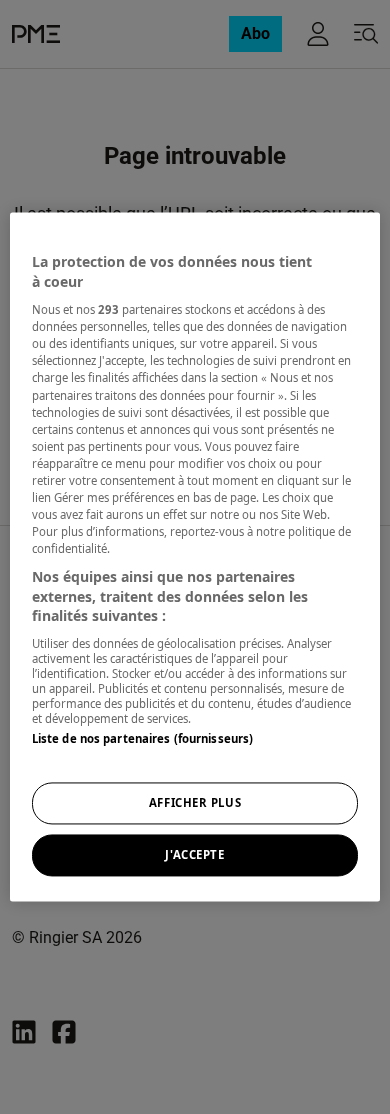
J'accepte (194, 855)
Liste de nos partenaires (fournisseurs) (142, 738)
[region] (195, 556)
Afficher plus (195, 803)
